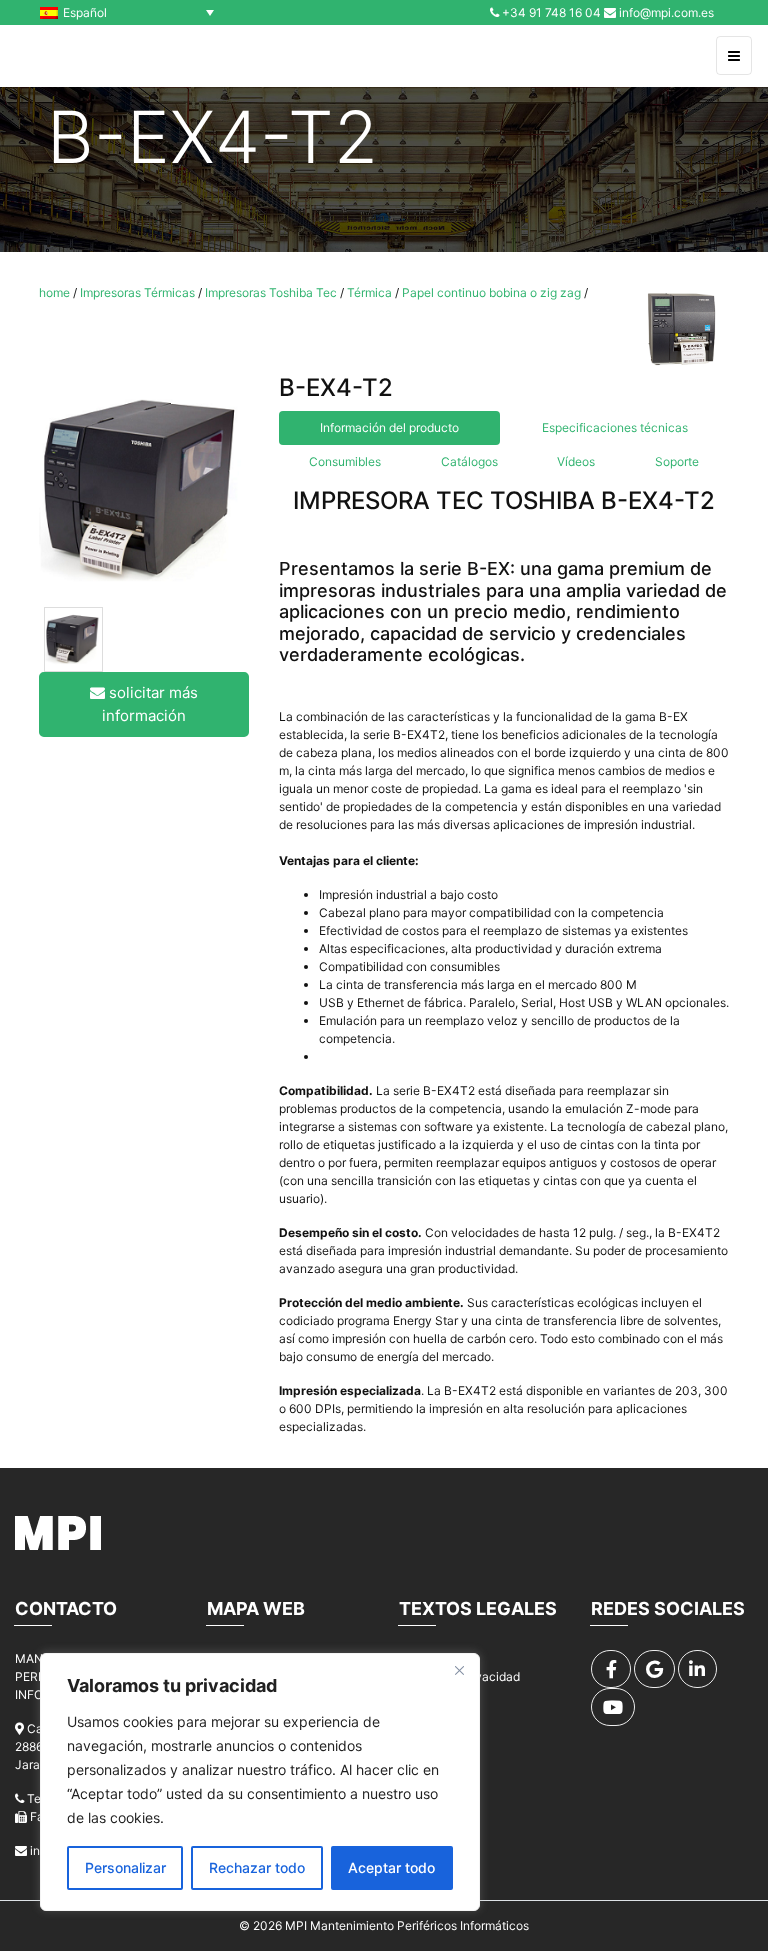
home (54, 292)
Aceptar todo (391, 1867)
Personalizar (125, 1867)
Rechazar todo (257, 1867)
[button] (132, 12)
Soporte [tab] (677, 461)
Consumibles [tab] (345, 461)
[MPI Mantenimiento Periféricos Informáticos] (59, 56)
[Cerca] (459, 1670)
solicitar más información (150, 704)
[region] (260, 1782)
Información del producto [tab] (389, 427)
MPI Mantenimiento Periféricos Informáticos (407, 1925)
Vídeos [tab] (576, 461)
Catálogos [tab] (469, 461)
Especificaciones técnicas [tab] (615, 427)
